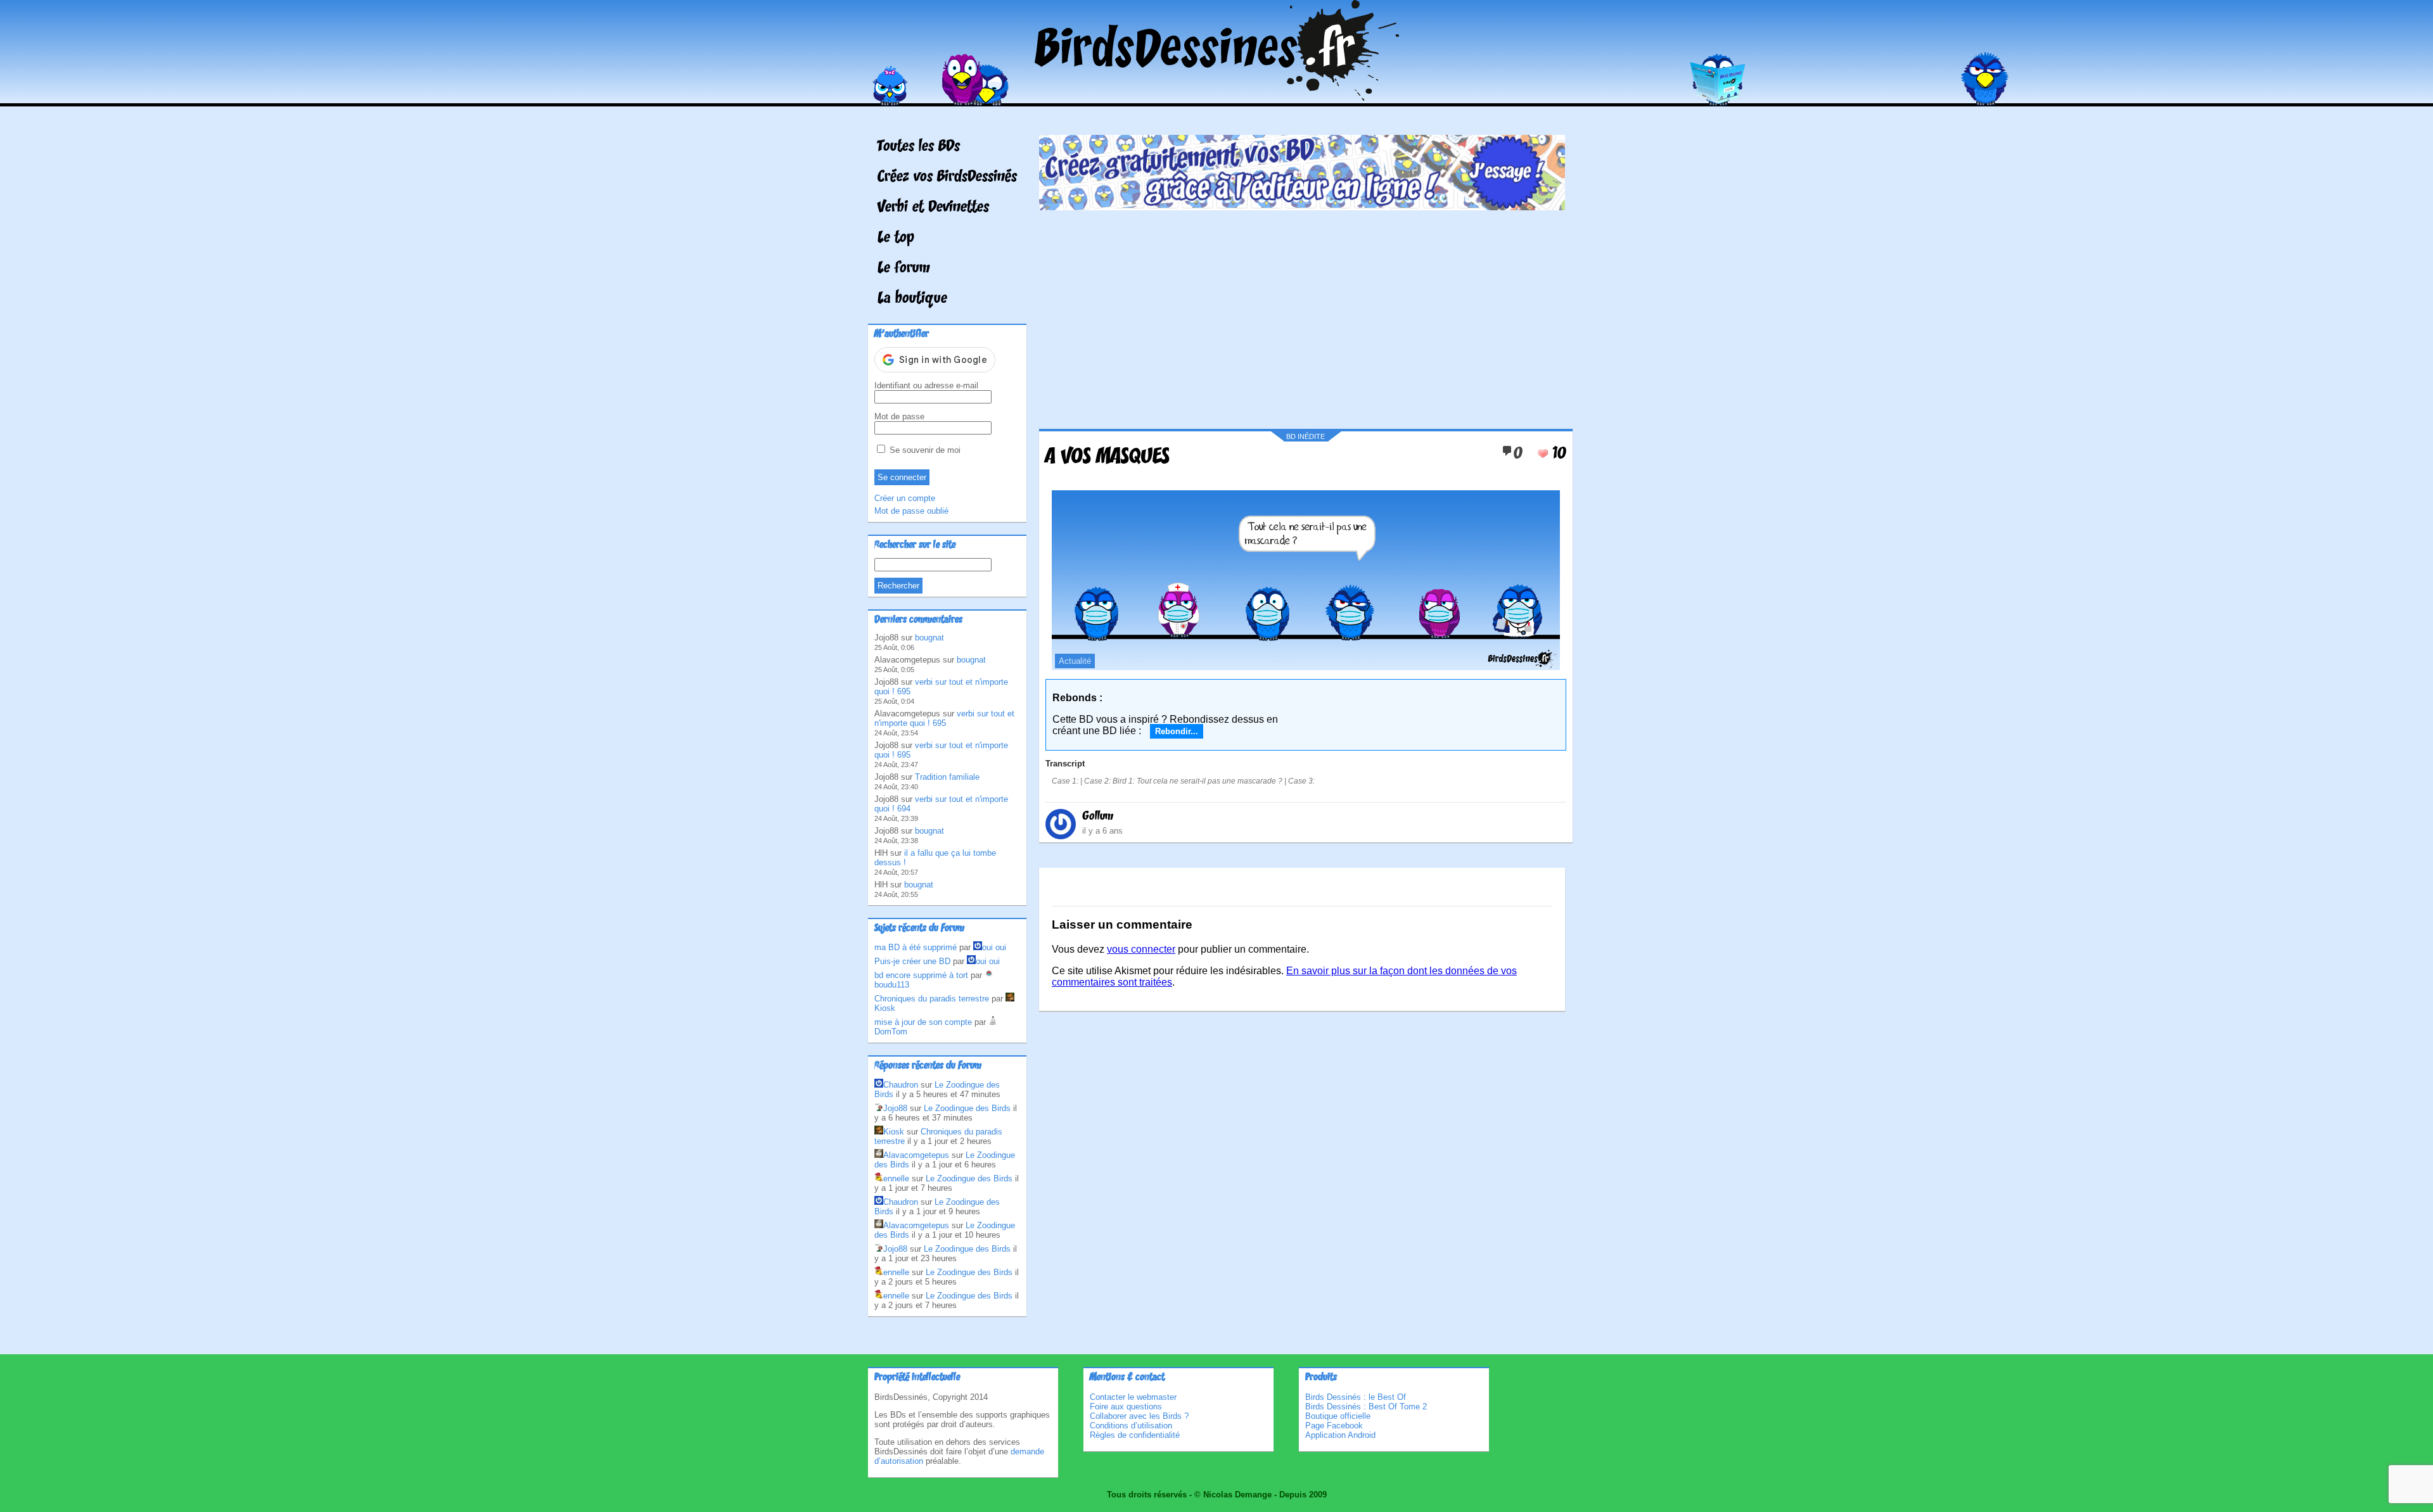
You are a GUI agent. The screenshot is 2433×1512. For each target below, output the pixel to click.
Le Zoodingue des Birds (967, 1108)
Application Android (1340, 1435)
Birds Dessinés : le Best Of (1356, 1397)
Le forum (904, 269)
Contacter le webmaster (1133, 1397)
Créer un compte (905, 498)
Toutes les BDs (919, 147)
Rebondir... (1177, 731)
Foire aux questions (1126, 1407)
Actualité (1075, 661)
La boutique (912, 299)
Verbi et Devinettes (933, 208)
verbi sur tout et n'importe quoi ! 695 (944, 718)
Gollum (1098, 816)
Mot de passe (899, 416)
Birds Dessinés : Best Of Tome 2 (1366, 1407)
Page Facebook (1334, 1426)
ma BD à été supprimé (916, 947)
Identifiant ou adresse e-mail (926, 385)
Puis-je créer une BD (912, 961)
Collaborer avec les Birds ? (1139, 1416)
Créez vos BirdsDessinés (947, 177)
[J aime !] (1543, 454)
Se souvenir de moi (924, 450)
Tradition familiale (947, 777)
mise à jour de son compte (923, 1022)
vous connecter (1141, 949)
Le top (896, 238)
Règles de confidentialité (1135, 1435)
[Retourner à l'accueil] (1217, 97)
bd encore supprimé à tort (921, 975)
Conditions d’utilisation (1131, 1426)
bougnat (929, 638)
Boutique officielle (1338, 1416)
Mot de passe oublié (911, 511)
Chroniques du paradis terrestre (932, 999)
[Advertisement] (1302, 315)
